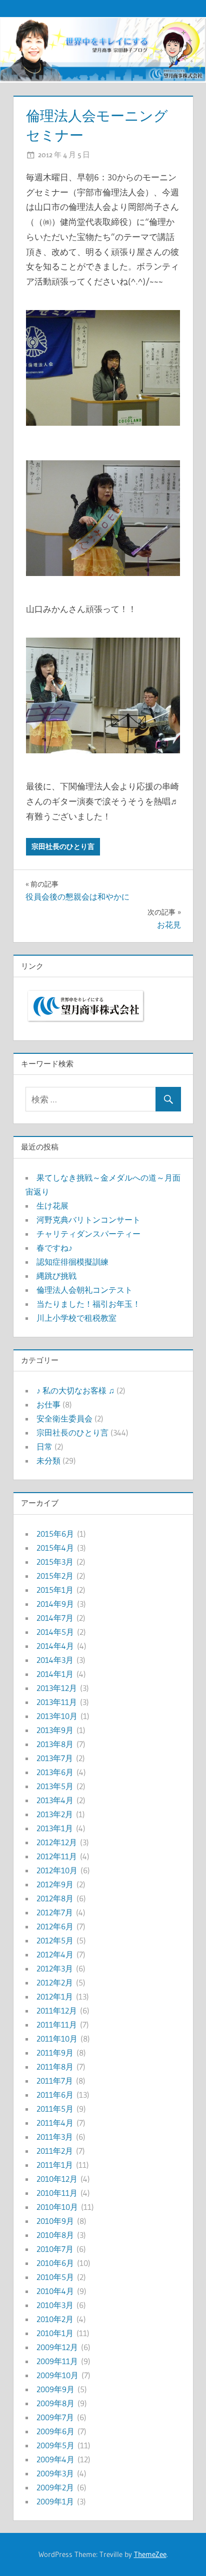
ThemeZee (150, 2554)
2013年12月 (57, 1688)
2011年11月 (57, 2025)
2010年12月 (57, 2179)
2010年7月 (55, 2249)
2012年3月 (55, 1968)
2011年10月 (57, 2039)
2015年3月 (55, 1562)
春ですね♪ (54, 1248)
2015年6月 (55, 1534)
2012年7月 (55, 1912)
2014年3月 (55, 1660)
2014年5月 (55, 1632)
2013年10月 (57, 1716)
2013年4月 (55, 1800)
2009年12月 (57, 2347)
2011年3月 (55, 2137)
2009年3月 (55, 2473)
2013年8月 (55, 1744)
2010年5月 (55, 2277)
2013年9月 (55, 1730)
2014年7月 (55, 1618)
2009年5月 (55, 2445)
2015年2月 (55, 1576)
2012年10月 (57, 1870)
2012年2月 (55, 1982)
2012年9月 (55, 1884)
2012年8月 (55, 1898)
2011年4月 (55, 2123)
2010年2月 (55, 2319)
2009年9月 (55, 2389)
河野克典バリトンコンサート (88, 1220)
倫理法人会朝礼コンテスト (84, 1290)
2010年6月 (55, 2263)
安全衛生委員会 (64, 1418)
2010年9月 (55, 2221)
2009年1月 (55, 2501)
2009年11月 (57, 2361)
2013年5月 (55, 1786)
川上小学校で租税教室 (76, 1318)
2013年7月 (55, 1758)
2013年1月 (55, 1828)
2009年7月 (55, 2417)
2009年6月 (55, 2431)
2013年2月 (55, 1814)
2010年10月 (57, 2207)
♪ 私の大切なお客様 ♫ (75, 1390)
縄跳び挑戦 (56, 1276)
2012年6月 (55, 1926)
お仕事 (48, 1404)
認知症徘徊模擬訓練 (72, 1262)
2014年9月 (55, 1604)
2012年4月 (55, 1954)
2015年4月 (55, 1548)
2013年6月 (55, 1772)
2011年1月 (55, 2165)
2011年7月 (55, 2081)
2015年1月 (55, 1590)
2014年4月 (55, 1646)
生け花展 (52, 1206)
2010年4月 (55, 2291)
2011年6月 (55, 2095)
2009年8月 (55, 2403)
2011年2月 (55, 2151)
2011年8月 (55, 2067)
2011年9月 (55, 2053)
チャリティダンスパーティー (88, 1234)
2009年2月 (55, 2487)
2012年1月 (55, 1996)
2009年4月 (55, 2459)
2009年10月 (57, 2375)
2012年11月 (57, 1856)
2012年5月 (55, 1940)
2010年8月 (55, 2235)
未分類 (48, 1461)
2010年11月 (57, 2193)
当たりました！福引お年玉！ (88, 1304)
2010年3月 (55, 2305)
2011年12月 (57, 2011)
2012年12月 (57, 1842)
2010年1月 (55, 2333)
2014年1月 (55, 1674)
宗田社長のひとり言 (63, 846)
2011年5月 (55, 2109)
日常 (44, 1447)
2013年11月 (57, 1702)
